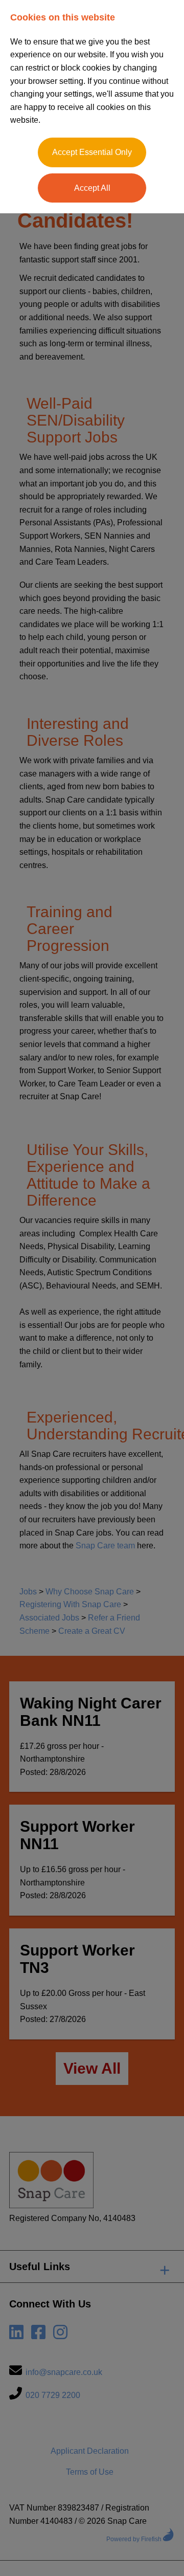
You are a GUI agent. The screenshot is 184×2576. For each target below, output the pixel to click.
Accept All (92, 188)
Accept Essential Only (92, 152)
